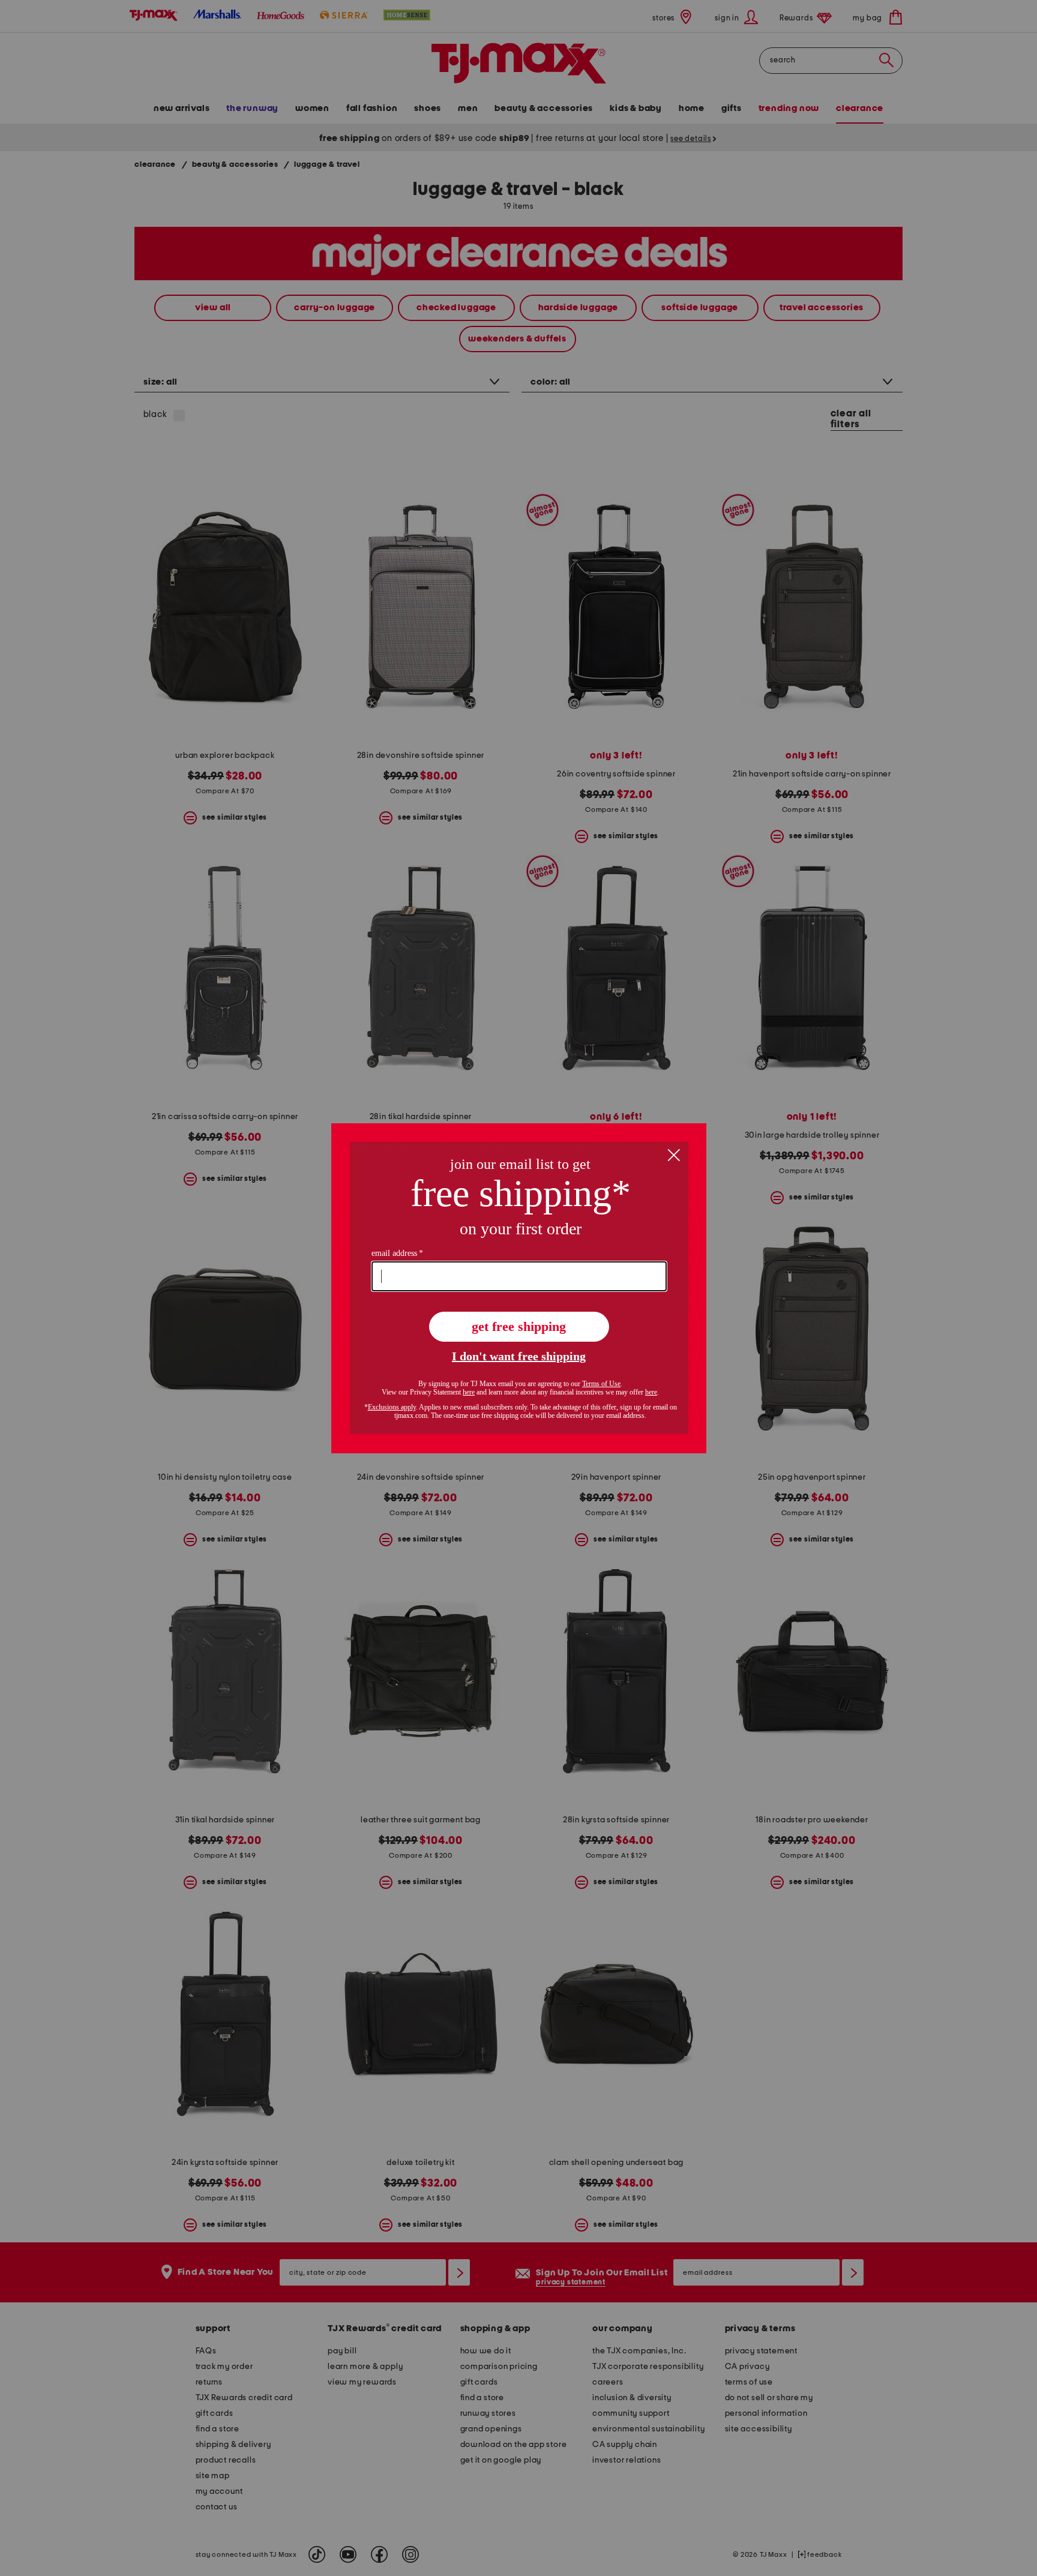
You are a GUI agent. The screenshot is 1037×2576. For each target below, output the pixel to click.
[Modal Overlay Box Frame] (519, 1288)
